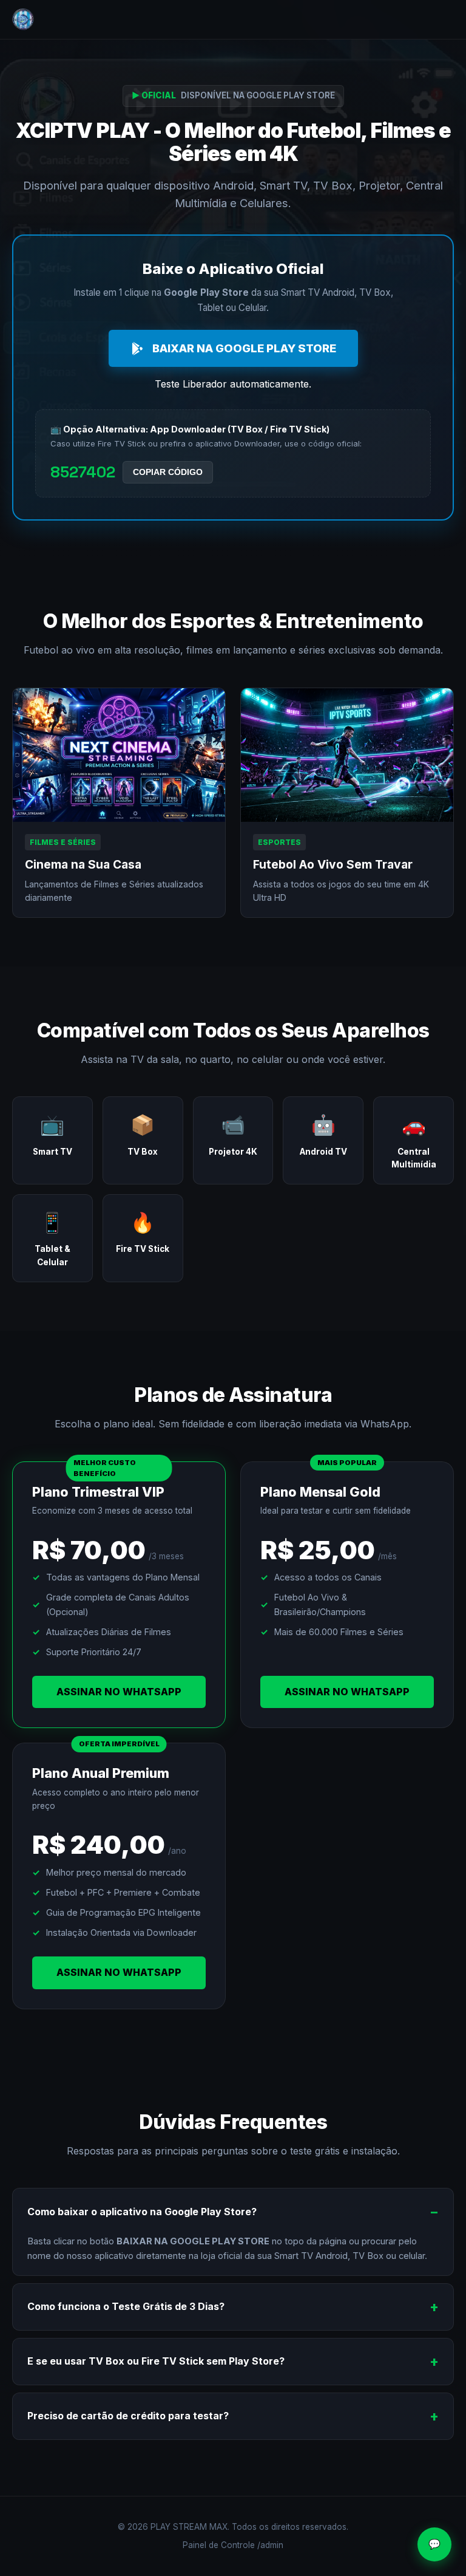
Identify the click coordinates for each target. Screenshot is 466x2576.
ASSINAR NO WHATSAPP (119, 1692)
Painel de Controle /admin (233, 2545)
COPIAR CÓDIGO (168, 472)
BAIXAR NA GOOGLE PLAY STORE (244, 348)
